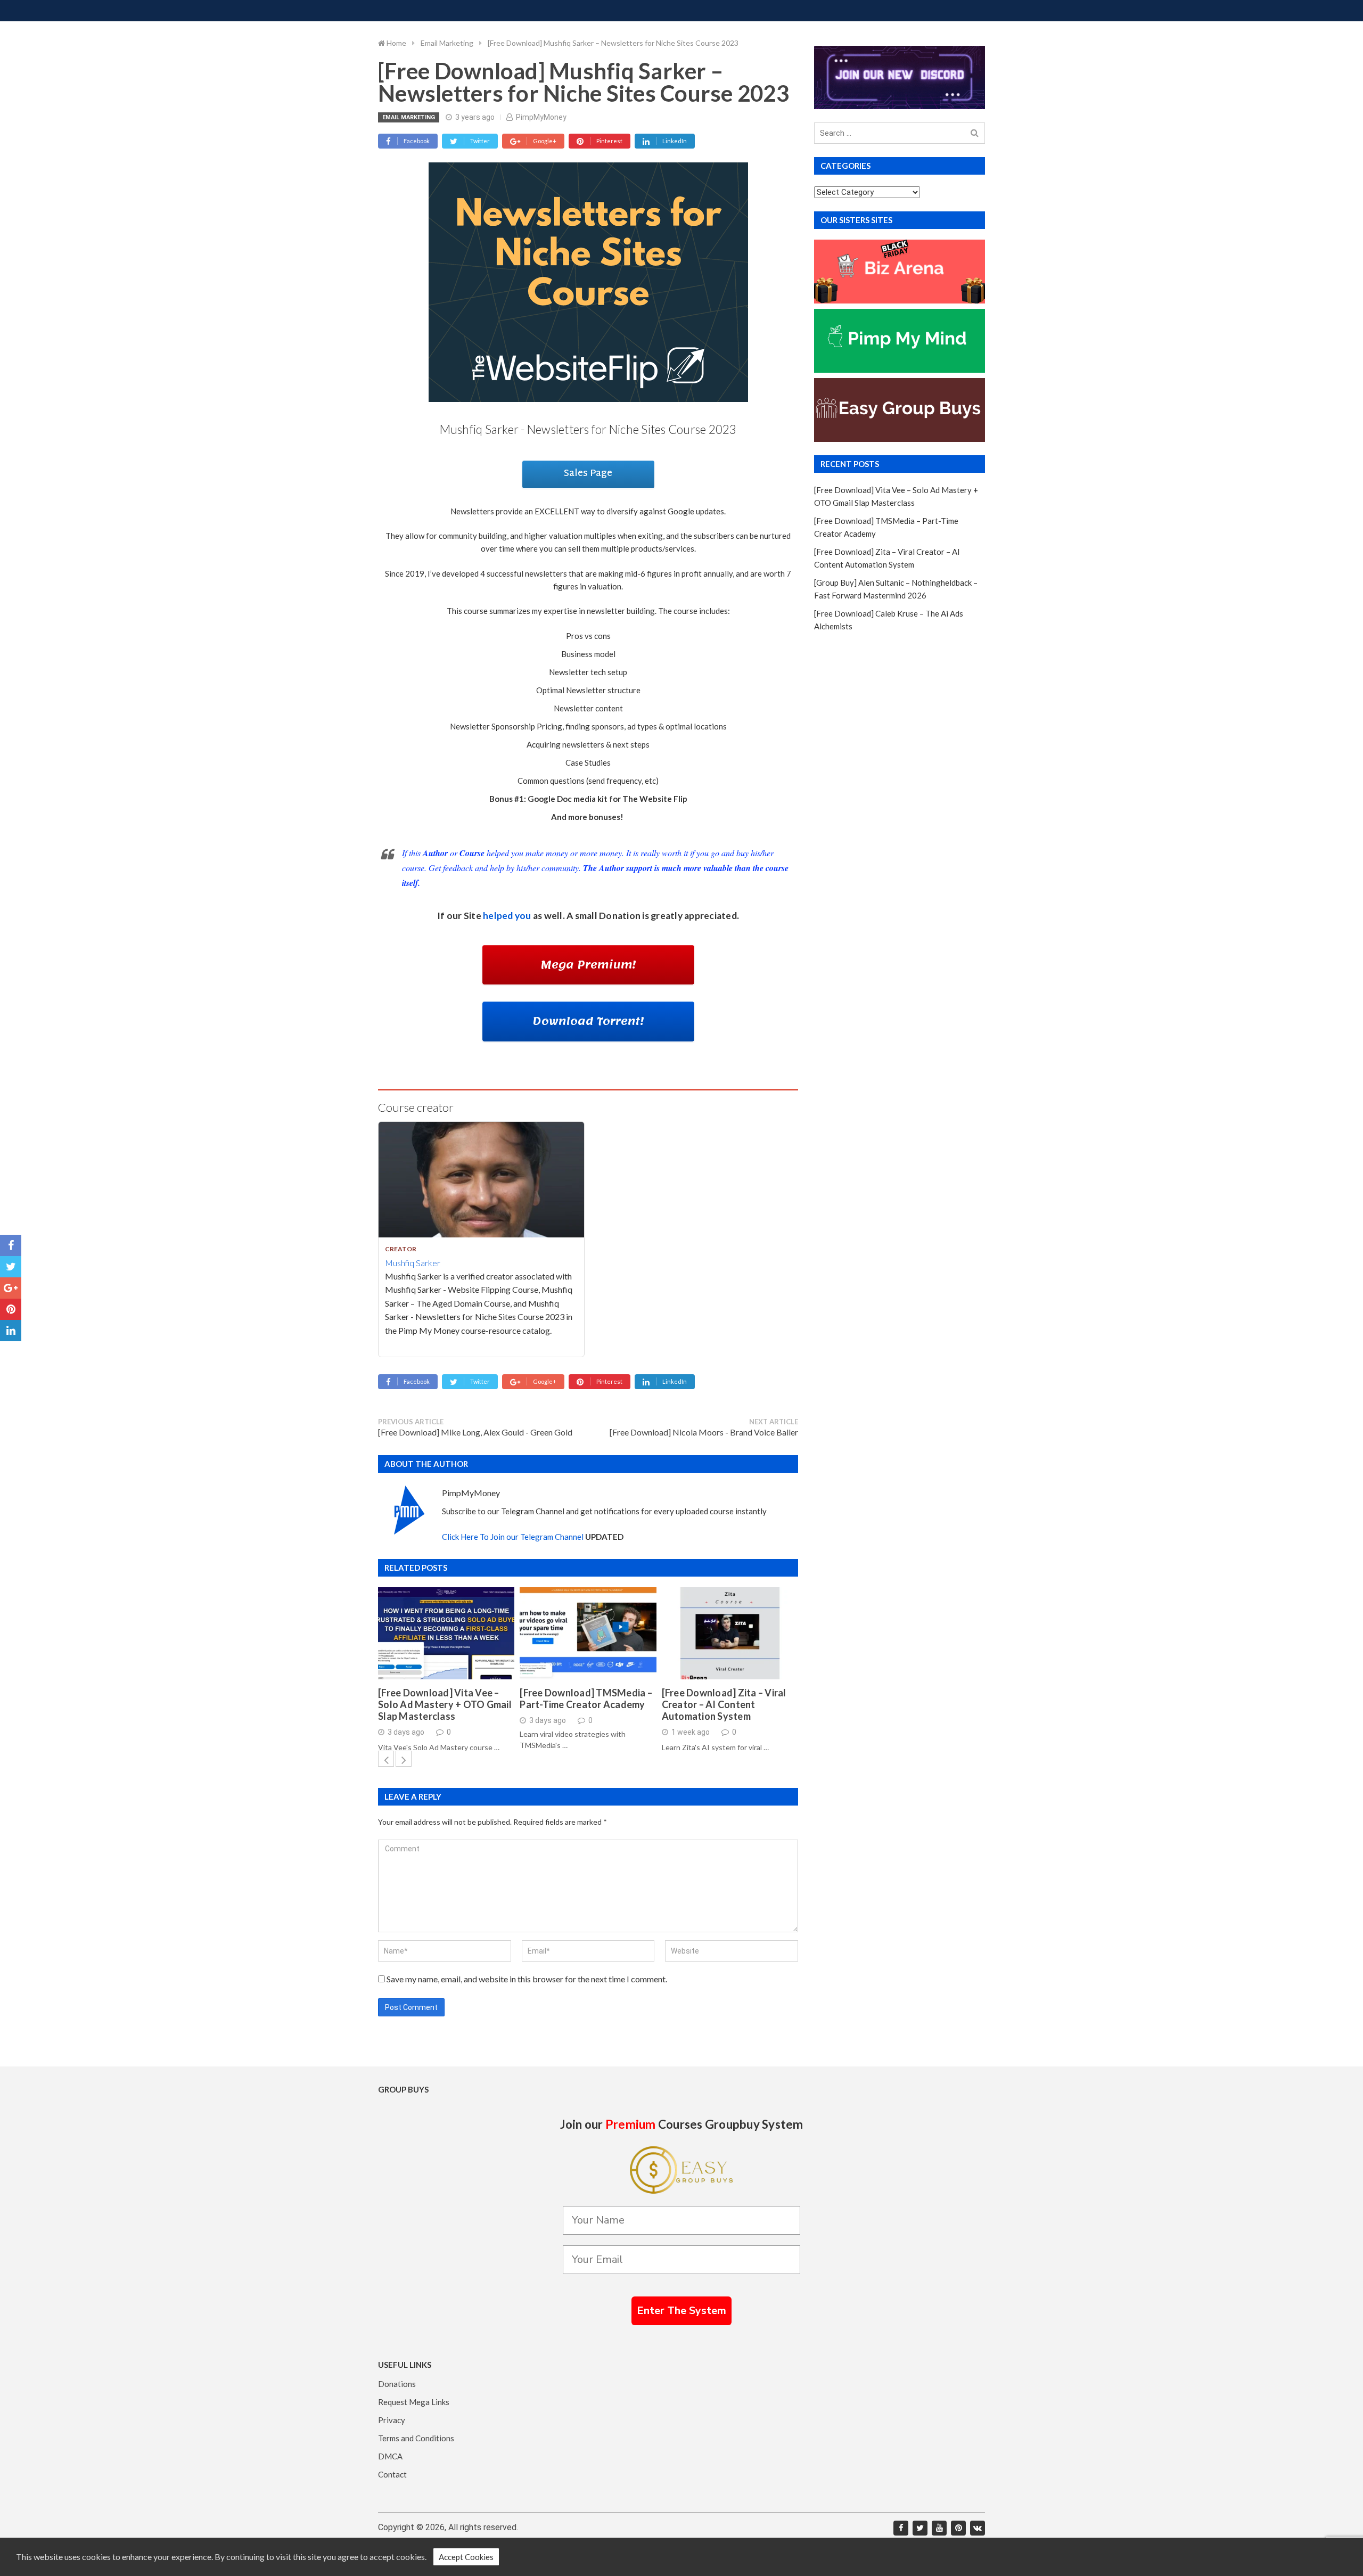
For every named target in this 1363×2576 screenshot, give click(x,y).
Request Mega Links (414, 2402)
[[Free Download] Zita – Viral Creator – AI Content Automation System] (730, 1633)
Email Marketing (409, 117)
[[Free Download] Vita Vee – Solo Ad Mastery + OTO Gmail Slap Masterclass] (446, 1633)
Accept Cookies (466, 2557)
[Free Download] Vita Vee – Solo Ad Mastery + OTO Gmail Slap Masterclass (445, 1704)
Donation (620, 916)
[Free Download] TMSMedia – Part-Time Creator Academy (586, 1699)
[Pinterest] (958, 2528)
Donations (397, 2384)
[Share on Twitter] (11, 1267)
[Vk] (978, 2528)
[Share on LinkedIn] (11, 1331)
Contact (392, 2474)
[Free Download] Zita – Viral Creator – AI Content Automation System (724, 1704)
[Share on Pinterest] (11, 1309)
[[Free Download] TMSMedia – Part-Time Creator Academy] (588, 1633)
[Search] (975, 133)
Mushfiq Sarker (413, 1263)
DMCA (390, 2456)
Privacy (392, 2420)
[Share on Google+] (11, 1288)
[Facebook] (901, 2528)
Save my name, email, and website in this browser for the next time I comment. (527, 1979)
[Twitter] (920, 2528)
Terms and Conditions (416, 2438)
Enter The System (681, 2311)
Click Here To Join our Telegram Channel (513, 1537)
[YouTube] (939, 2528)
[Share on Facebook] (11, 1245)
